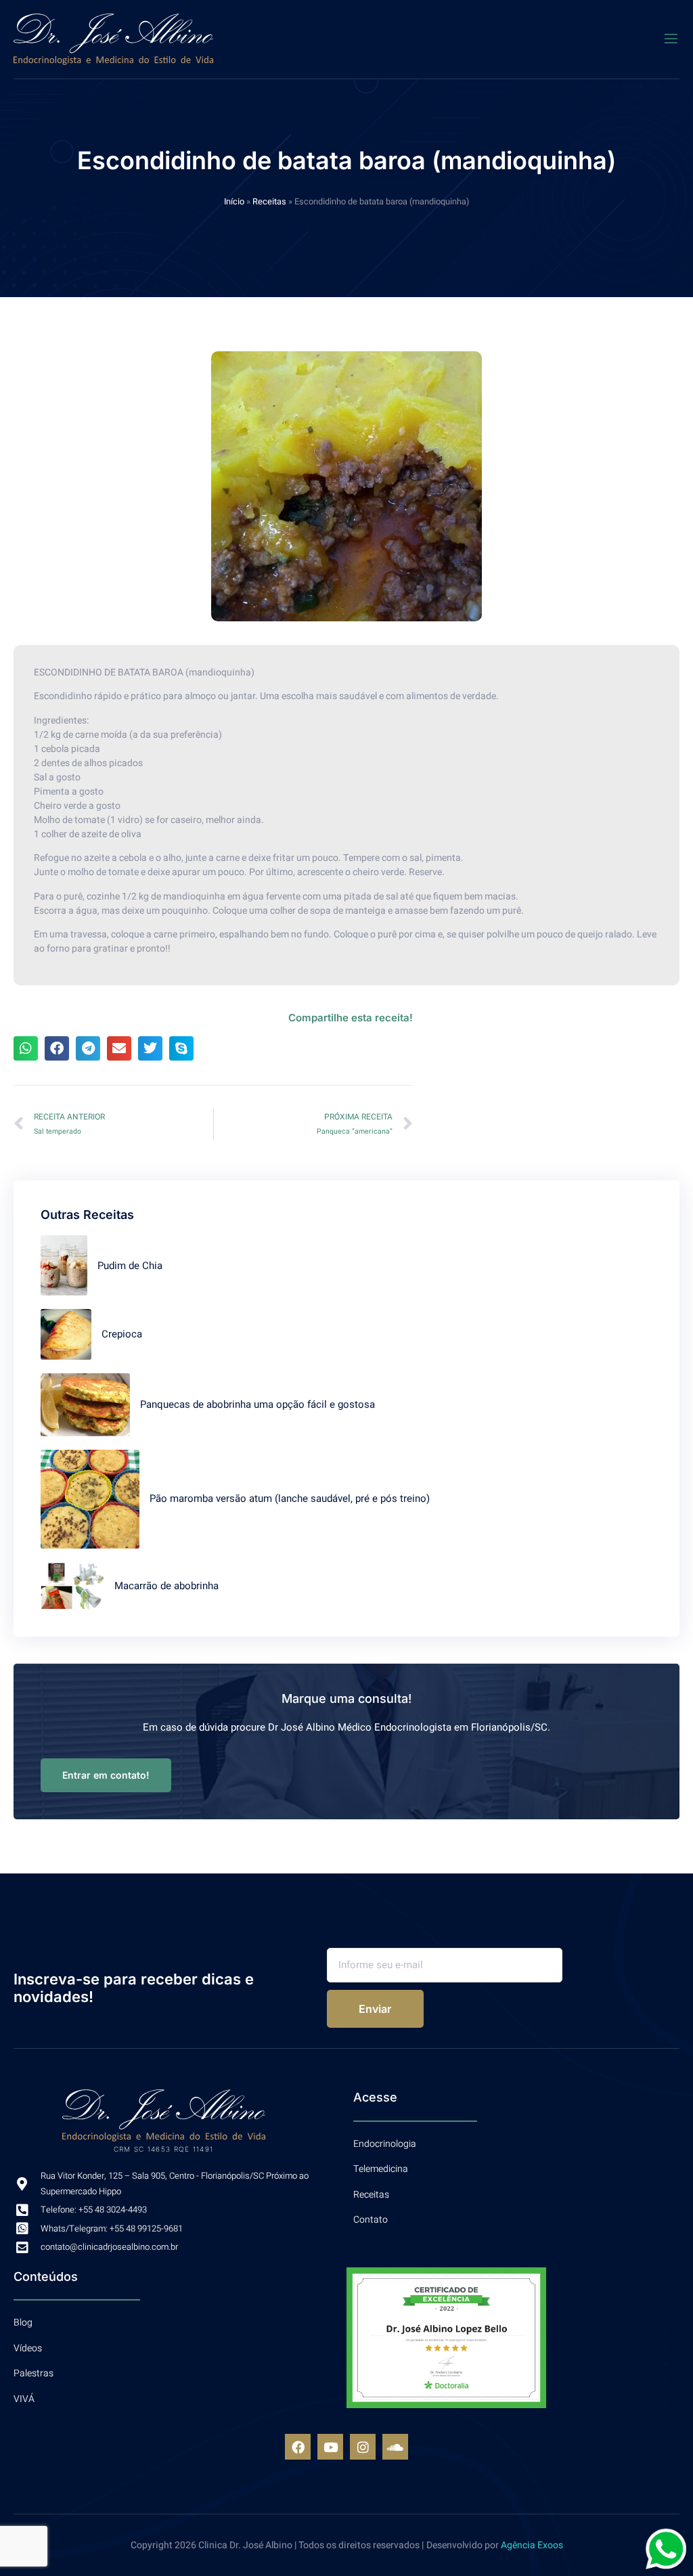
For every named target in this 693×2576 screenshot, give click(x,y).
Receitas (269, 202)
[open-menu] (671, 39)
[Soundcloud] (395, 2447)
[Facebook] (298, 2447)
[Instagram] (363, 2447)
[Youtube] (330, 2447)
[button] (26, 1048)
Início (234, 202)
